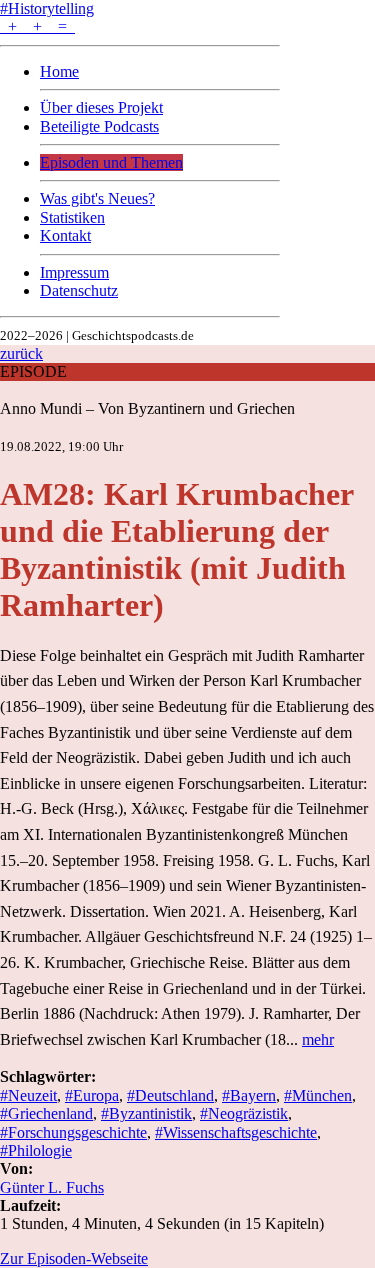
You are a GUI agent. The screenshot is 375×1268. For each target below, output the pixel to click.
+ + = (37, 26)
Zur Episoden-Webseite (74, 1258)
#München (318, 1095)
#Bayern (249, 1095)
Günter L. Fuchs (52, 1187)
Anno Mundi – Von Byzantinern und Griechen (147, 408)
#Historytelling (47, 8)
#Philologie (36, 1150)
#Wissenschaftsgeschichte (236, 1132)
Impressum (74, 272)
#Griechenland (46, 1113)
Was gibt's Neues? (97, 198)
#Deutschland (170, 1095)
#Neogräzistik (244, 1113)
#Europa (92, 1095)
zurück (21, 353)
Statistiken (72, 217)
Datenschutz (79, 290)
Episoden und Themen (111, 162)
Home (59, 71)
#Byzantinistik (146, 1113)
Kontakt (65, 235)
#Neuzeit (28, 1095)
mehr (318, 1039)
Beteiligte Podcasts (99, 126)
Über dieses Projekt (101, 107)
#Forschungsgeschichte (73, 1132)
